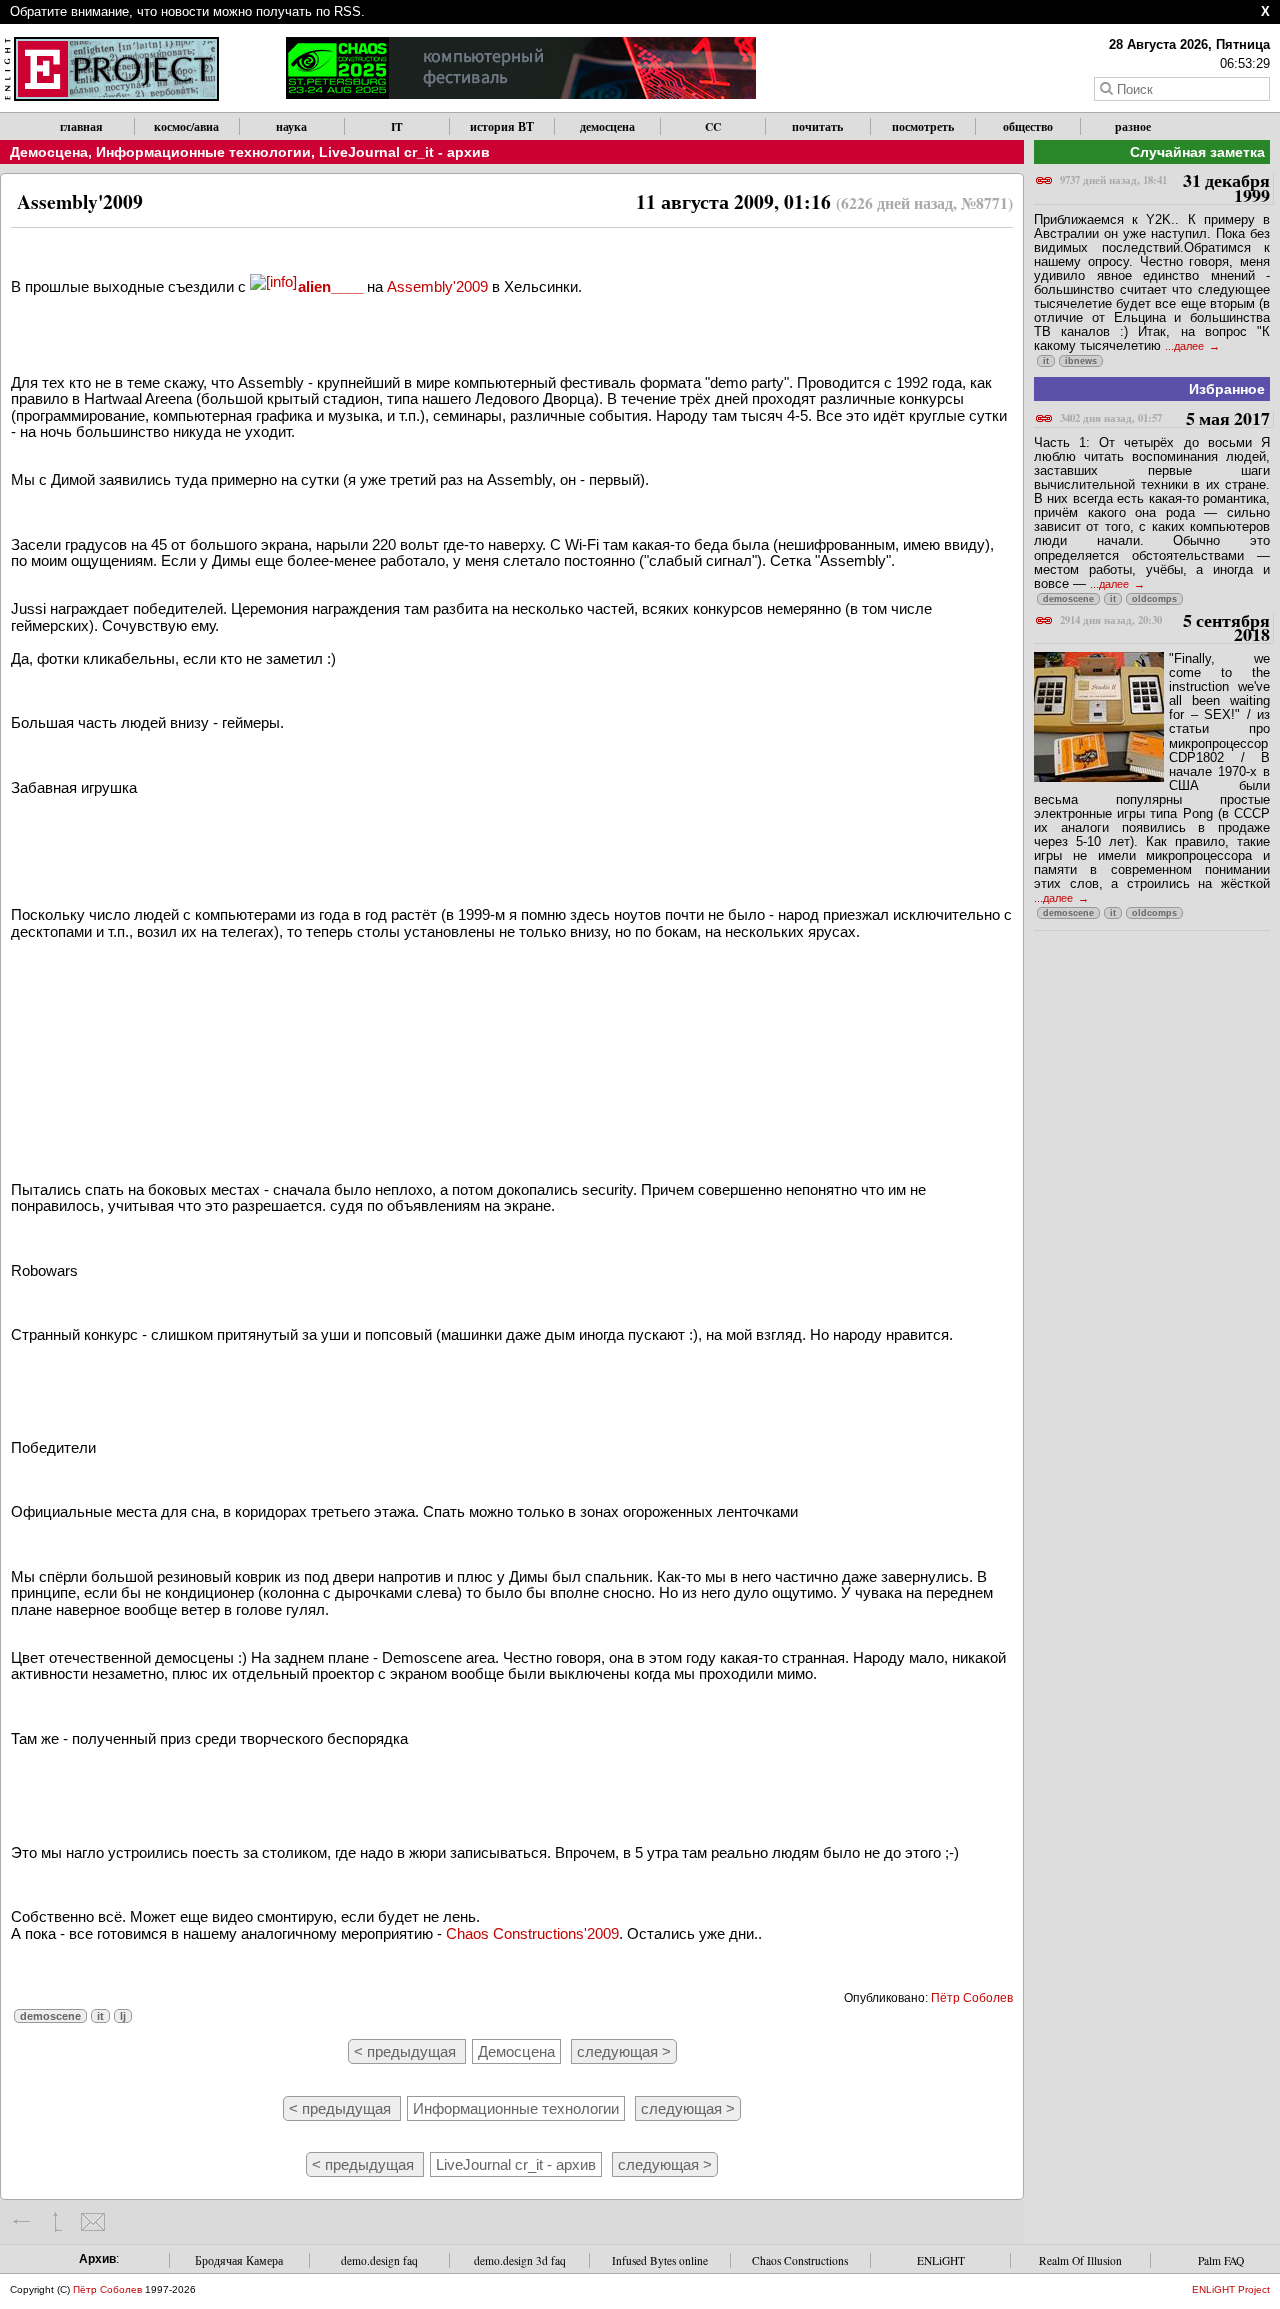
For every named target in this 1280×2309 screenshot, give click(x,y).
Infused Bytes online (660, 2260)
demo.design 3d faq (520, 2260)
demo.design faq (379, 2260)
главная (81, 126)
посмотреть (923, 126)
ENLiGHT (941, 2260)
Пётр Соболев (972, 1998)
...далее (1186, 346)
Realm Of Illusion (1080, 2260)
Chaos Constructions (800, 2260)
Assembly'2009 (437, 286)
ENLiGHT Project (1231, 2289)
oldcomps (1154, 599)
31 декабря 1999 (1165, 188)
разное (1133, 126)
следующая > (624, 2051)
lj (123, 2016)
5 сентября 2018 (1165, 628)
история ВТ (502, 126)
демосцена (607, 126)
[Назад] (22, 2222)
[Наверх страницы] (57, 2222)
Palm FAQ (1221, 2260)
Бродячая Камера (239, 2260)
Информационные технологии (203, 152)
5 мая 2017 (1165, 419)
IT (397, 126)
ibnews (1081, 361)
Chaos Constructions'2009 (532, 1933)
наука (291, 126)
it (100, 2016)
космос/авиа (186, 126)
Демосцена (49, 152)
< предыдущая (407, 2051)
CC (713, 126)
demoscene (50, 2016)
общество (1028, 126)
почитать (817, 126)
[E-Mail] (92, 2222)
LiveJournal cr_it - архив (404, 152)
